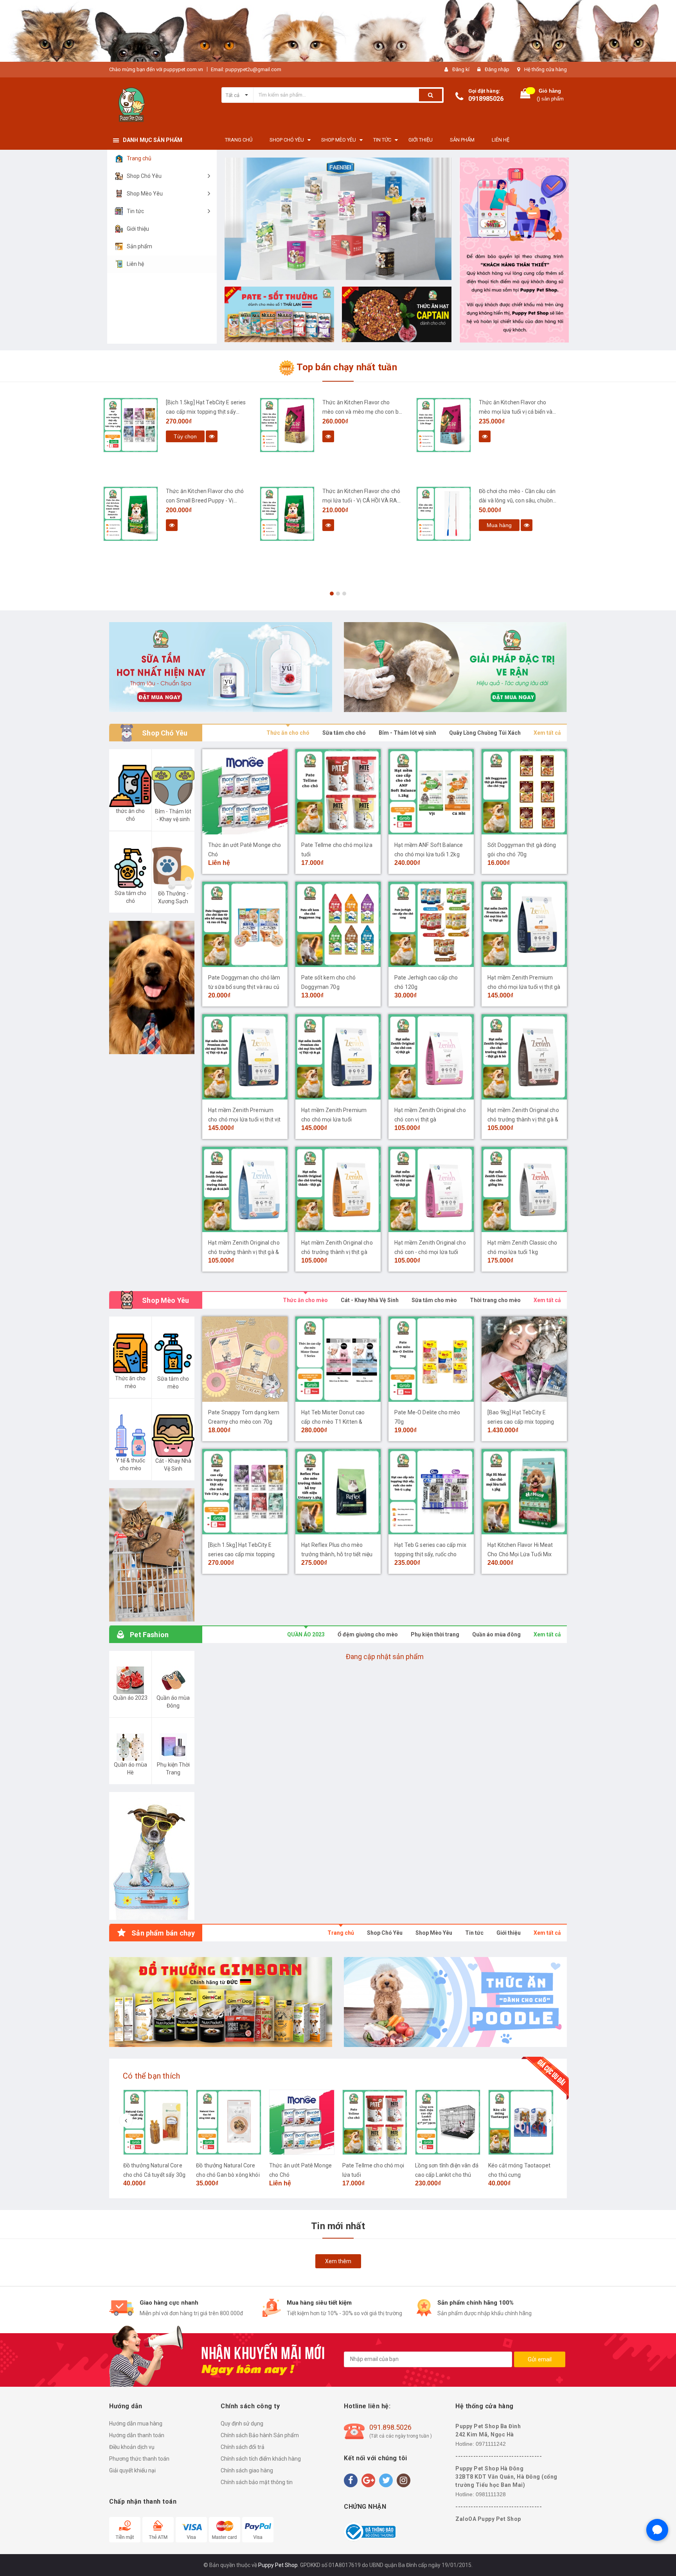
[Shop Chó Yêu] (152, 988)
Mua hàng (499, 525)
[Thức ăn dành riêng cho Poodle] (455, 2002)
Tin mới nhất (338, 2226)
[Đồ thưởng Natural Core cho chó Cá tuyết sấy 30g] (156, 2122)
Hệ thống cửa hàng (546, 69)
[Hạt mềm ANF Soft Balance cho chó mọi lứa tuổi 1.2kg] (431, 792)
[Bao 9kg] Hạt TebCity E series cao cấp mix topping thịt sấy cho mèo (521, 1422)
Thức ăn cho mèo (305, 1300)
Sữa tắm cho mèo (434, 1300)
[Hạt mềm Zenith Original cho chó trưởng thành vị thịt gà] (338, 1189)
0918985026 (486, 99)
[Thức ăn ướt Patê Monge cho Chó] (245, 792)
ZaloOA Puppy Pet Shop (488, 2519)
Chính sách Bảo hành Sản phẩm (260, 2435)
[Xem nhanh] (212, 436)
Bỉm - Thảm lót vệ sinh (407, 733)
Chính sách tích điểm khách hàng (261, 2459)
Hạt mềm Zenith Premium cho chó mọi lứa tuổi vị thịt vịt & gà (244, 1119)
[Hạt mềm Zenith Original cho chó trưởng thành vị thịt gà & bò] (524, 1057)
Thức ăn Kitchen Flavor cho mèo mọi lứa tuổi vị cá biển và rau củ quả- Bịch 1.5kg (516, 412)
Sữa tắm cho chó (344, 733)
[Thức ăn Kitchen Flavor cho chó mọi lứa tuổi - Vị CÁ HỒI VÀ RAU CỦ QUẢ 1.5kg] (287, 514)
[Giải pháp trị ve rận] (455, 667)
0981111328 (491, 2494)
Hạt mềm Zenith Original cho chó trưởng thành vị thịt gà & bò (523, 1119)
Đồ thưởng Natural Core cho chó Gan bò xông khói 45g (228, 2175)
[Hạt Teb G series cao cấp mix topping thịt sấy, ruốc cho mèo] (431, 1492)
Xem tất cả (547, 733)
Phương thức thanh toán (139, 2459)
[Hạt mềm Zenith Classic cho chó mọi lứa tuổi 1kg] (524, 1189)
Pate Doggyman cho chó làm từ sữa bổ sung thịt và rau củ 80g (244, 987)
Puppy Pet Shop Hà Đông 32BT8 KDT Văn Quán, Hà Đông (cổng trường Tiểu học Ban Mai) (506, 2477)
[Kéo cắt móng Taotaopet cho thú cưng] (521, 2122)
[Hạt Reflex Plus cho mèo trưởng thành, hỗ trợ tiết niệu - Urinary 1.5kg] (338, 1492)
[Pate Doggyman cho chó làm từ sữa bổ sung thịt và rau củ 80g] (245, 924)
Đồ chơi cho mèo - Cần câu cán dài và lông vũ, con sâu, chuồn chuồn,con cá (517, 500)
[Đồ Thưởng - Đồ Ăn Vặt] (221, 2002)
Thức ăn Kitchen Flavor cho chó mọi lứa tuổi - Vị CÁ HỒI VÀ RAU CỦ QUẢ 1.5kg (361, 500)
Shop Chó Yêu (385, 1933)
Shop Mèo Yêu (434, 1933)
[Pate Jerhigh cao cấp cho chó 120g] (431, 924)
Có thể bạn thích (151, 2076)
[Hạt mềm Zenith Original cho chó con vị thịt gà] (431, 1057)
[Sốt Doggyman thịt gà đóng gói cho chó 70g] (524, 792)
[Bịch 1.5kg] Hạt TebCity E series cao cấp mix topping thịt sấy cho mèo (206, 412)
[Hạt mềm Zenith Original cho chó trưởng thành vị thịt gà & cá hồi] (245, 1189)
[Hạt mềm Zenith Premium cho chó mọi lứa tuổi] (338, 1057)
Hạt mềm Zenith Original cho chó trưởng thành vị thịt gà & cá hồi (244, 1252)
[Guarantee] (370, 2531)
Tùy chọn (185, 436)
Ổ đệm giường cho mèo (368, 1634)
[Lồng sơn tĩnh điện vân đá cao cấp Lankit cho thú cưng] (448, 2122)
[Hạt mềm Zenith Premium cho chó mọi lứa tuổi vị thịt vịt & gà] (245, 1057)
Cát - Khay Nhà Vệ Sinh (370, 1300)
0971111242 (491, 2444)
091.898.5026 (390, 2427)
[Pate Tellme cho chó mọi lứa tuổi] (338, 792)
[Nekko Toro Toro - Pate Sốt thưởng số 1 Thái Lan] (279, 314)
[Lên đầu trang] (662, 2560)
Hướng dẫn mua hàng (136, 2424)
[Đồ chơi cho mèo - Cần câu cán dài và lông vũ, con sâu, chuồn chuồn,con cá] (444, 514)
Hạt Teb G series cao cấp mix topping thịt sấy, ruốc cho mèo (430, 1554)
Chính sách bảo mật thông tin (257, 2482)
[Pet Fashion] (152, 1856)
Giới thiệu (509, 1933)
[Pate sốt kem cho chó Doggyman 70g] (338, 924)
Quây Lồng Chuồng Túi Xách (485, 733)
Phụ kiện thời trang (435, 1634)
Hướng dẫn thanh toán (137, 2435)
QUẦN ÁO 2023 (306, 1634)
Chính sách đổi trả (243, 2447)
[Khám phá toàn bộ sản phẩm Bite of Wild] (338, 219)
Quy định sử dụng (242, 2424)
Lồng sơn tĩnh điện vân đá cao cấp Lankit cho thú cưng (447, 2175)
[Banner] (152, 1555)
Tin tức (474, 1933)
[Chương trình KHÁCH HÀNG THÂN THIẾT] (514, 250)
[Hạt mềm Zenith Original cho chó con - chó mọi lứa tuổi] (431, 1189)
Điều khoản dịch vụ (132, 2447)
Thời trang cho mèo (495, 1300)
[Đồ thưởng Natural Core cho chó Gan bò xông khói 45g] (229, 2122)
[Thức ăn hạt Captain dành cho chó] (397, 314)
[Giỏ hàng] (525, 95)
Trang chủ (341, 1933)
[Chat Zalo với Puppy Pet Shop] (657, 2530)
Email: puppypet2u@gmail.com (246, 69)
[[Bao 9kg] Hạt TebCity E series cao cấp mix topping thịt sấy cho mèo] (524, 1359)
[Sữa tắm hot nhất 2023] (221, 667)
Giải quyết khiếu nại (132, 2470)
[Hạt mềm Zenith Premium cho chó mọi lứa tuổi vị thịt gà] (524, 924)
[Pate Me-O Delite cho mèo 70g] (431, 1359)
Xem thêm (338, 2261)
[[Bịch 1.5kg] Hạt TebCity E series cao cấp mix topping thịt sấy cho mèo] (131, 425)
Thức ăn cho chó (288, 733)
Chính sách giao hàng (247, 2470)
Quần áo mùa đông (496, 1634)
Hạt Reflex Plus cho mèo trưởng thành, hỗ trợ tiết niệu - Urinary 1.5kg (337, 1554)
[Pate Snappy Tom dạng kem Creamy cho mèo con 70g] (245, 1359)
